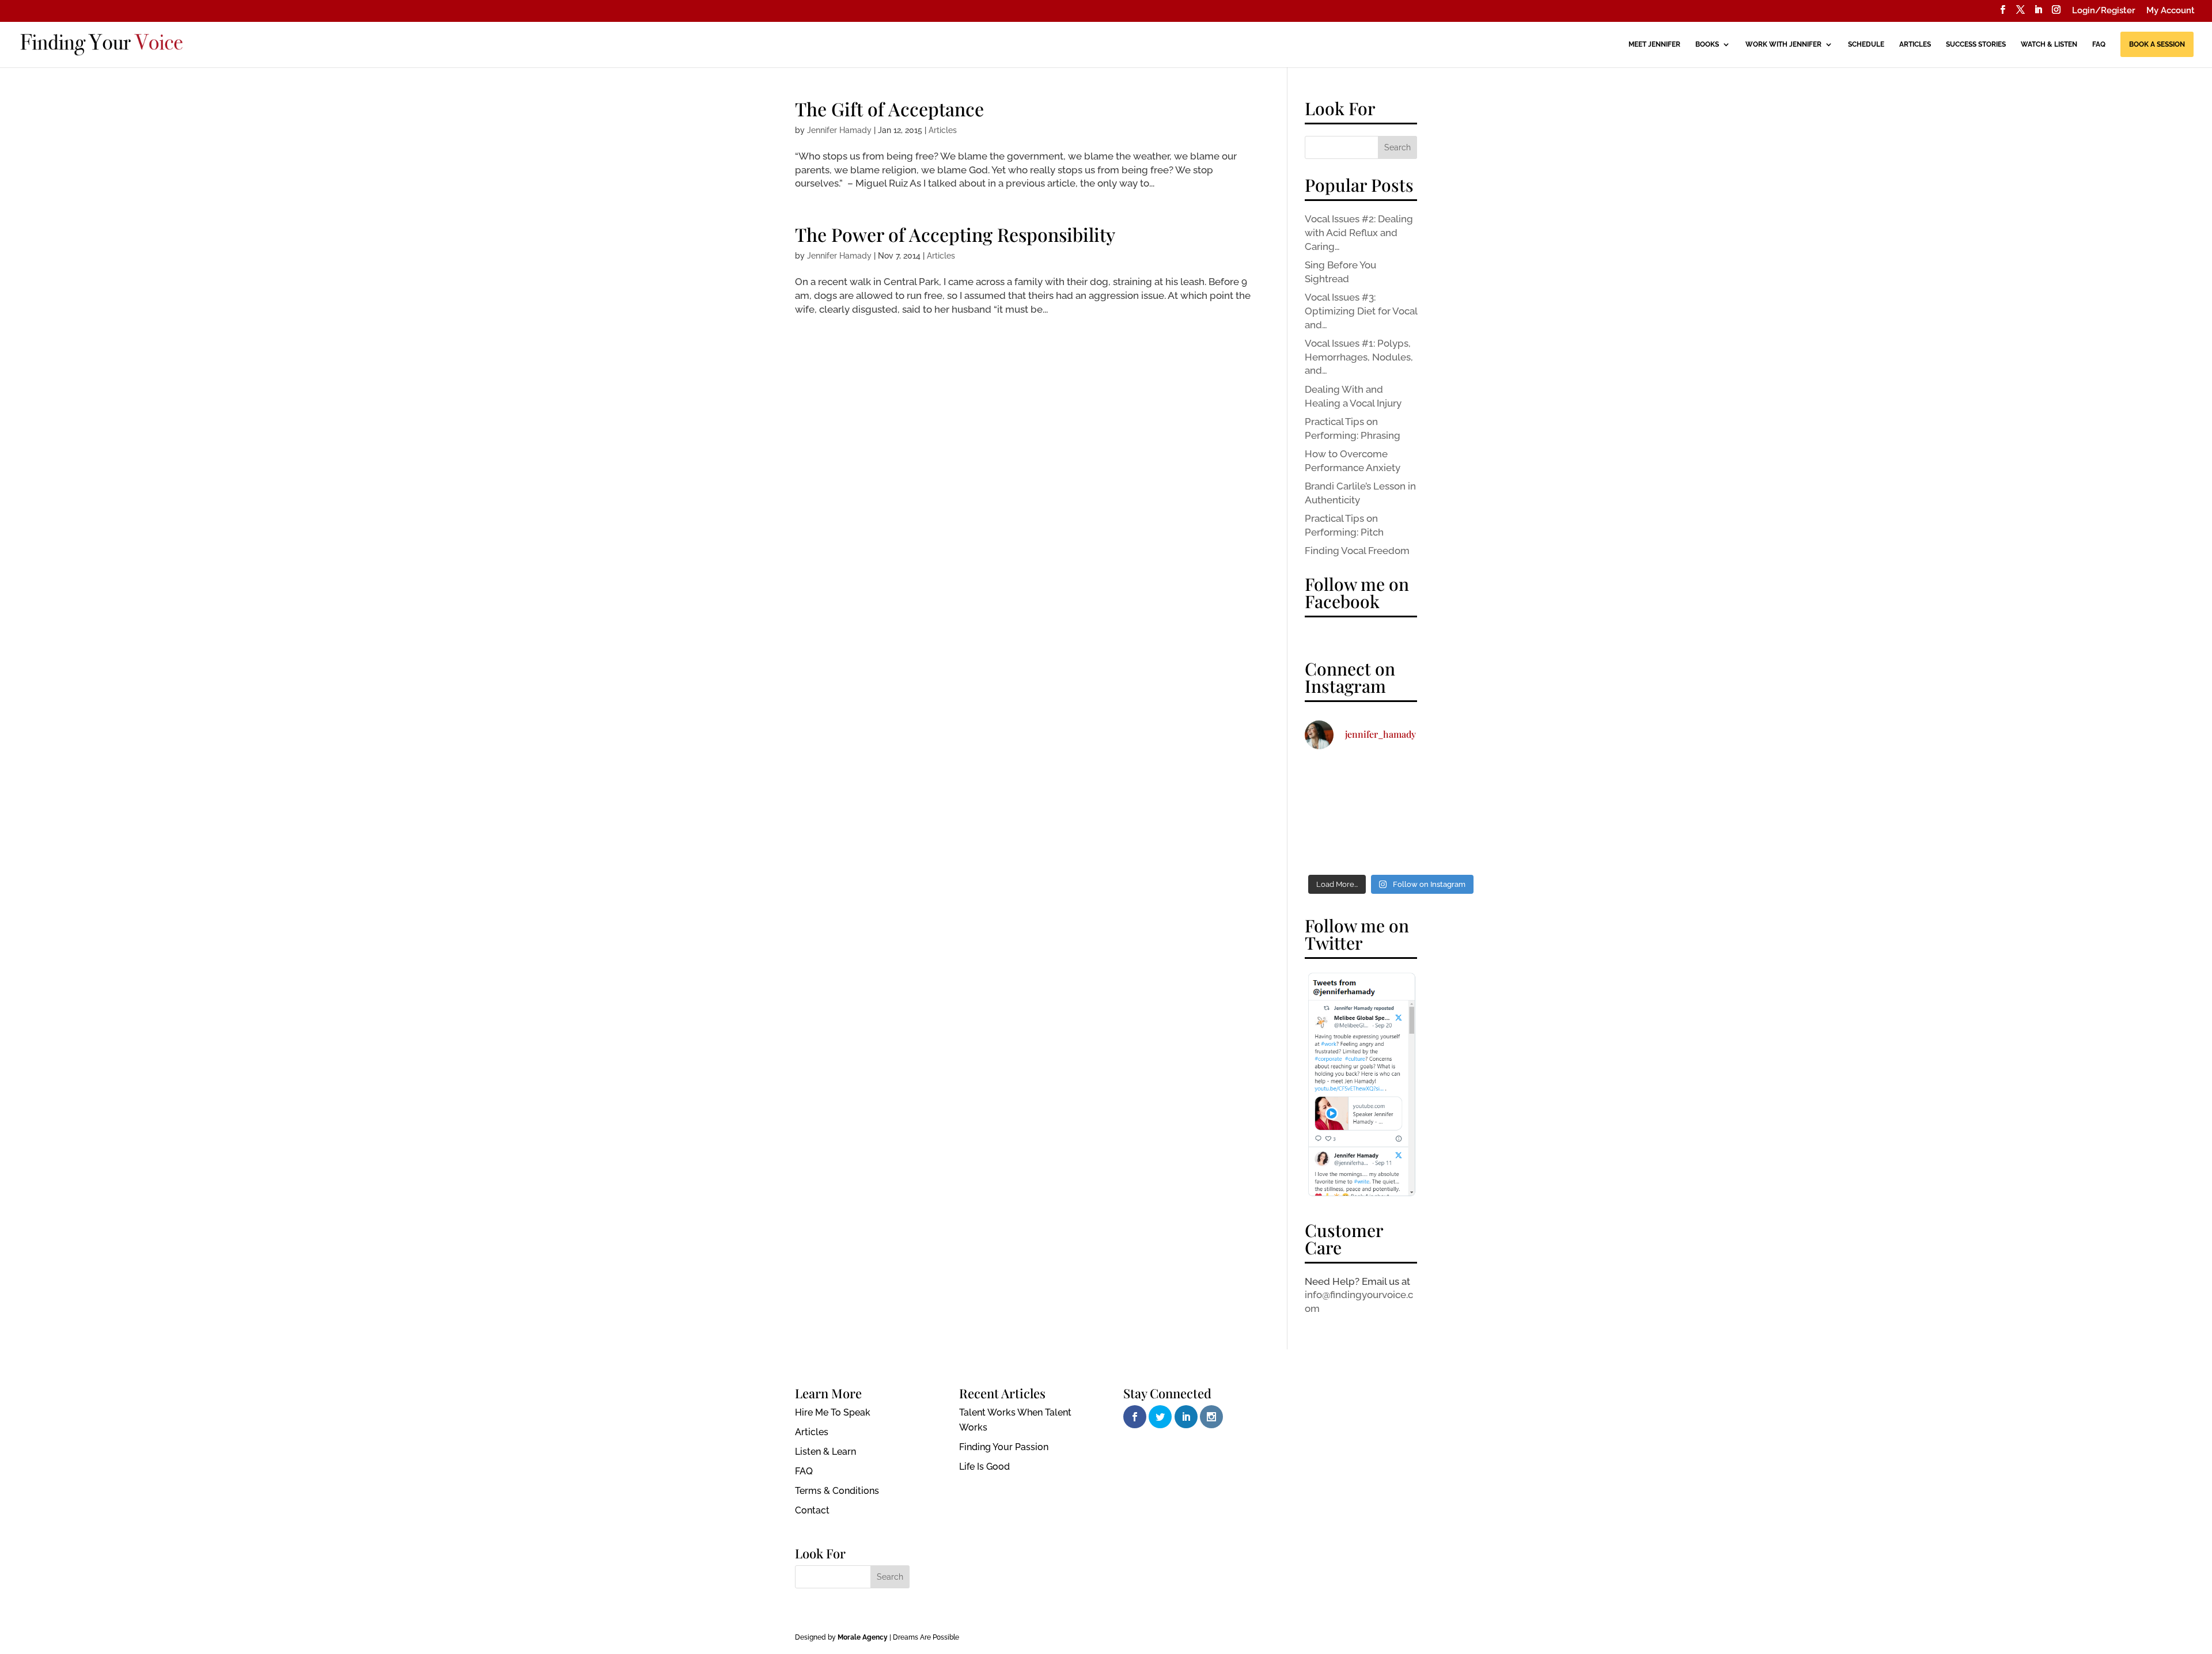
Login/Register (2104, 11)
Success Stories (1976, 44)
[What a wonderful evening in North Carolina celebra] (1391, 849)
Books (1707, 44)
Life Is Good (984, 1467)
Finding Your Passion (1004, 1447)
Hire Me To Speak (833, 1412)
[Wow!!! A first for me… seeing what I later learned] (1332, 814)
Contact (812, 1510)
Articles (1915, 44)
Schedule (1866, 44)
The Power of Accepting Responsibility (955, 234)
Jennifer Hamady (839, 130)
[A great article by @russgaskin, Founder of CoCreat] (1450, 849)
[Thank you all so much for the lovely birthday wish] (1450, 778)
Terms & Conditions (837, 1491)
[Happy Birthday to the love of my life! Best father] (1332, 778)
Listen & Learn (825, 1452)
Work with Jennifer (1783, 44)
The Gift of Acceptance (889, 109)
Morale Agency (863, 1637)
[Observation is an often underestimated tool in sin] (1391, 814)
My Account (2171, 11)
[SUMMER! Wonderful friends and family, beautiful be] (1391, 778)
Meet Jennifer (1654, 44)
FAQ (2099, 44)
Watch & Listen (2049, 44)
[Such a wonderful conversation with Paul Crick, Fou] (1332, 849)
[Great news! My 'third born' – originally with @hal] (1450, 814)
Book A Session (2157, 44)
